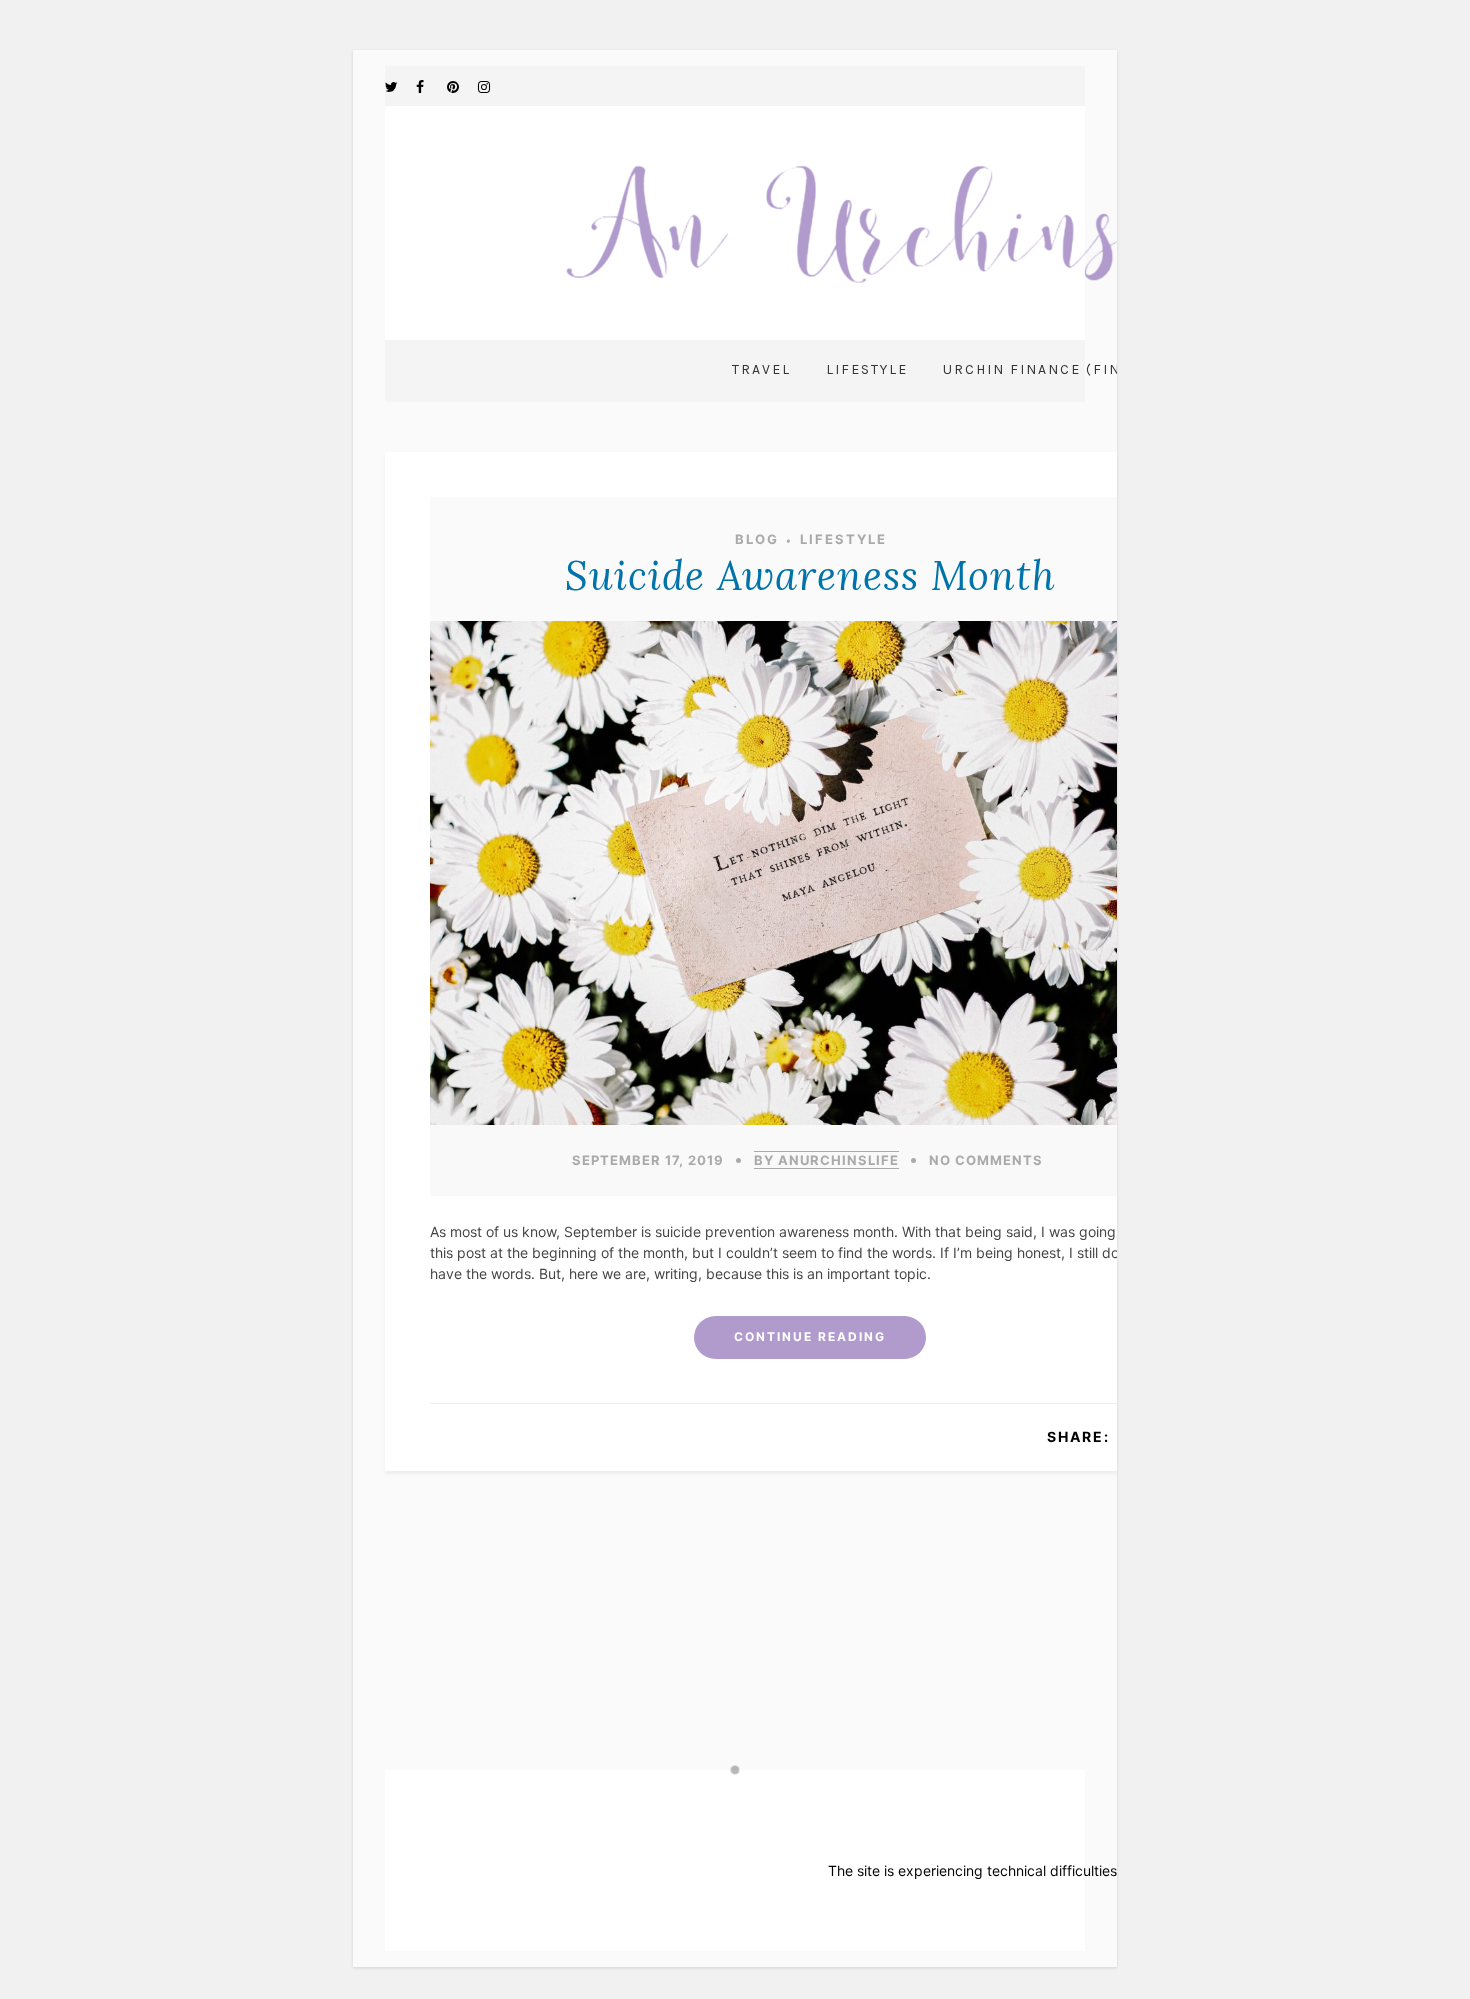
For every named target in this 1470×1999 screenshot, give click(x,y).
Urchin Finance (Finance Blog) (1081, 369)
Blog (757, 539)
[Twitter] (400, 86)
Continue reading (810, 1336)
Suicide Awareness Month (810, 575)
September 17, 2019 (648, 1160)
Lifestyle (867, 369)
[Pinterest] (462, 86)
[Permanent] (810, 1119)
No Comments (986, 1160)
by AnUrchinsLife (826, 1160)
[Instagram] (493, 86)
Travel (761, 369)
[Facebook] (431, 86)
